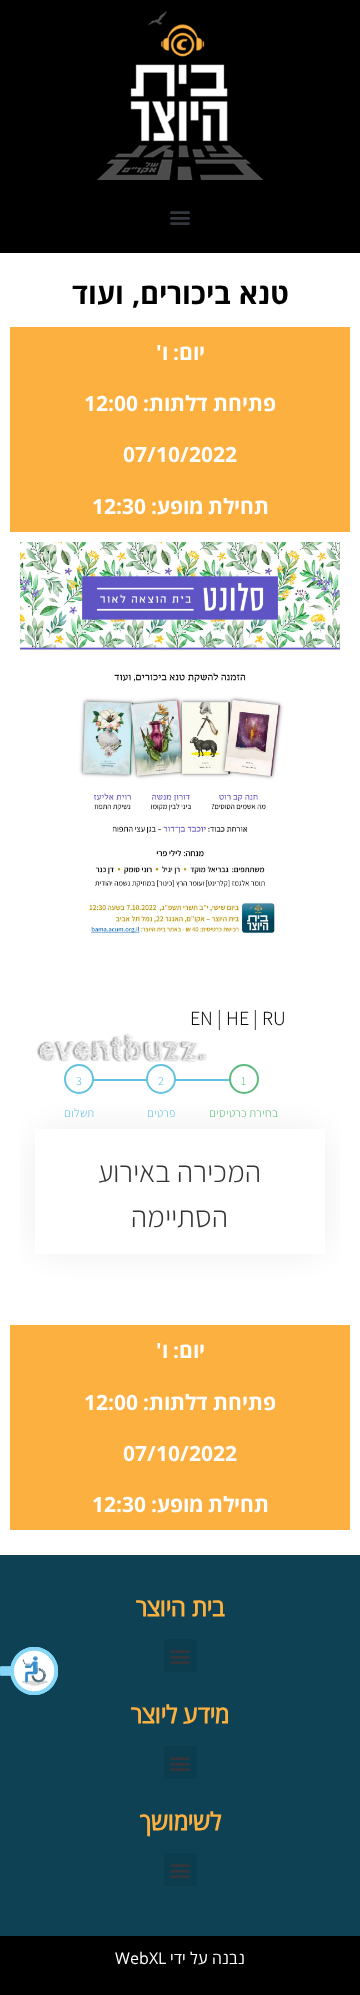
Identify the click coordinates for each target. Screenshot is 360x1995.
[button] (30, 1671)
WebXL (140, 1958)
